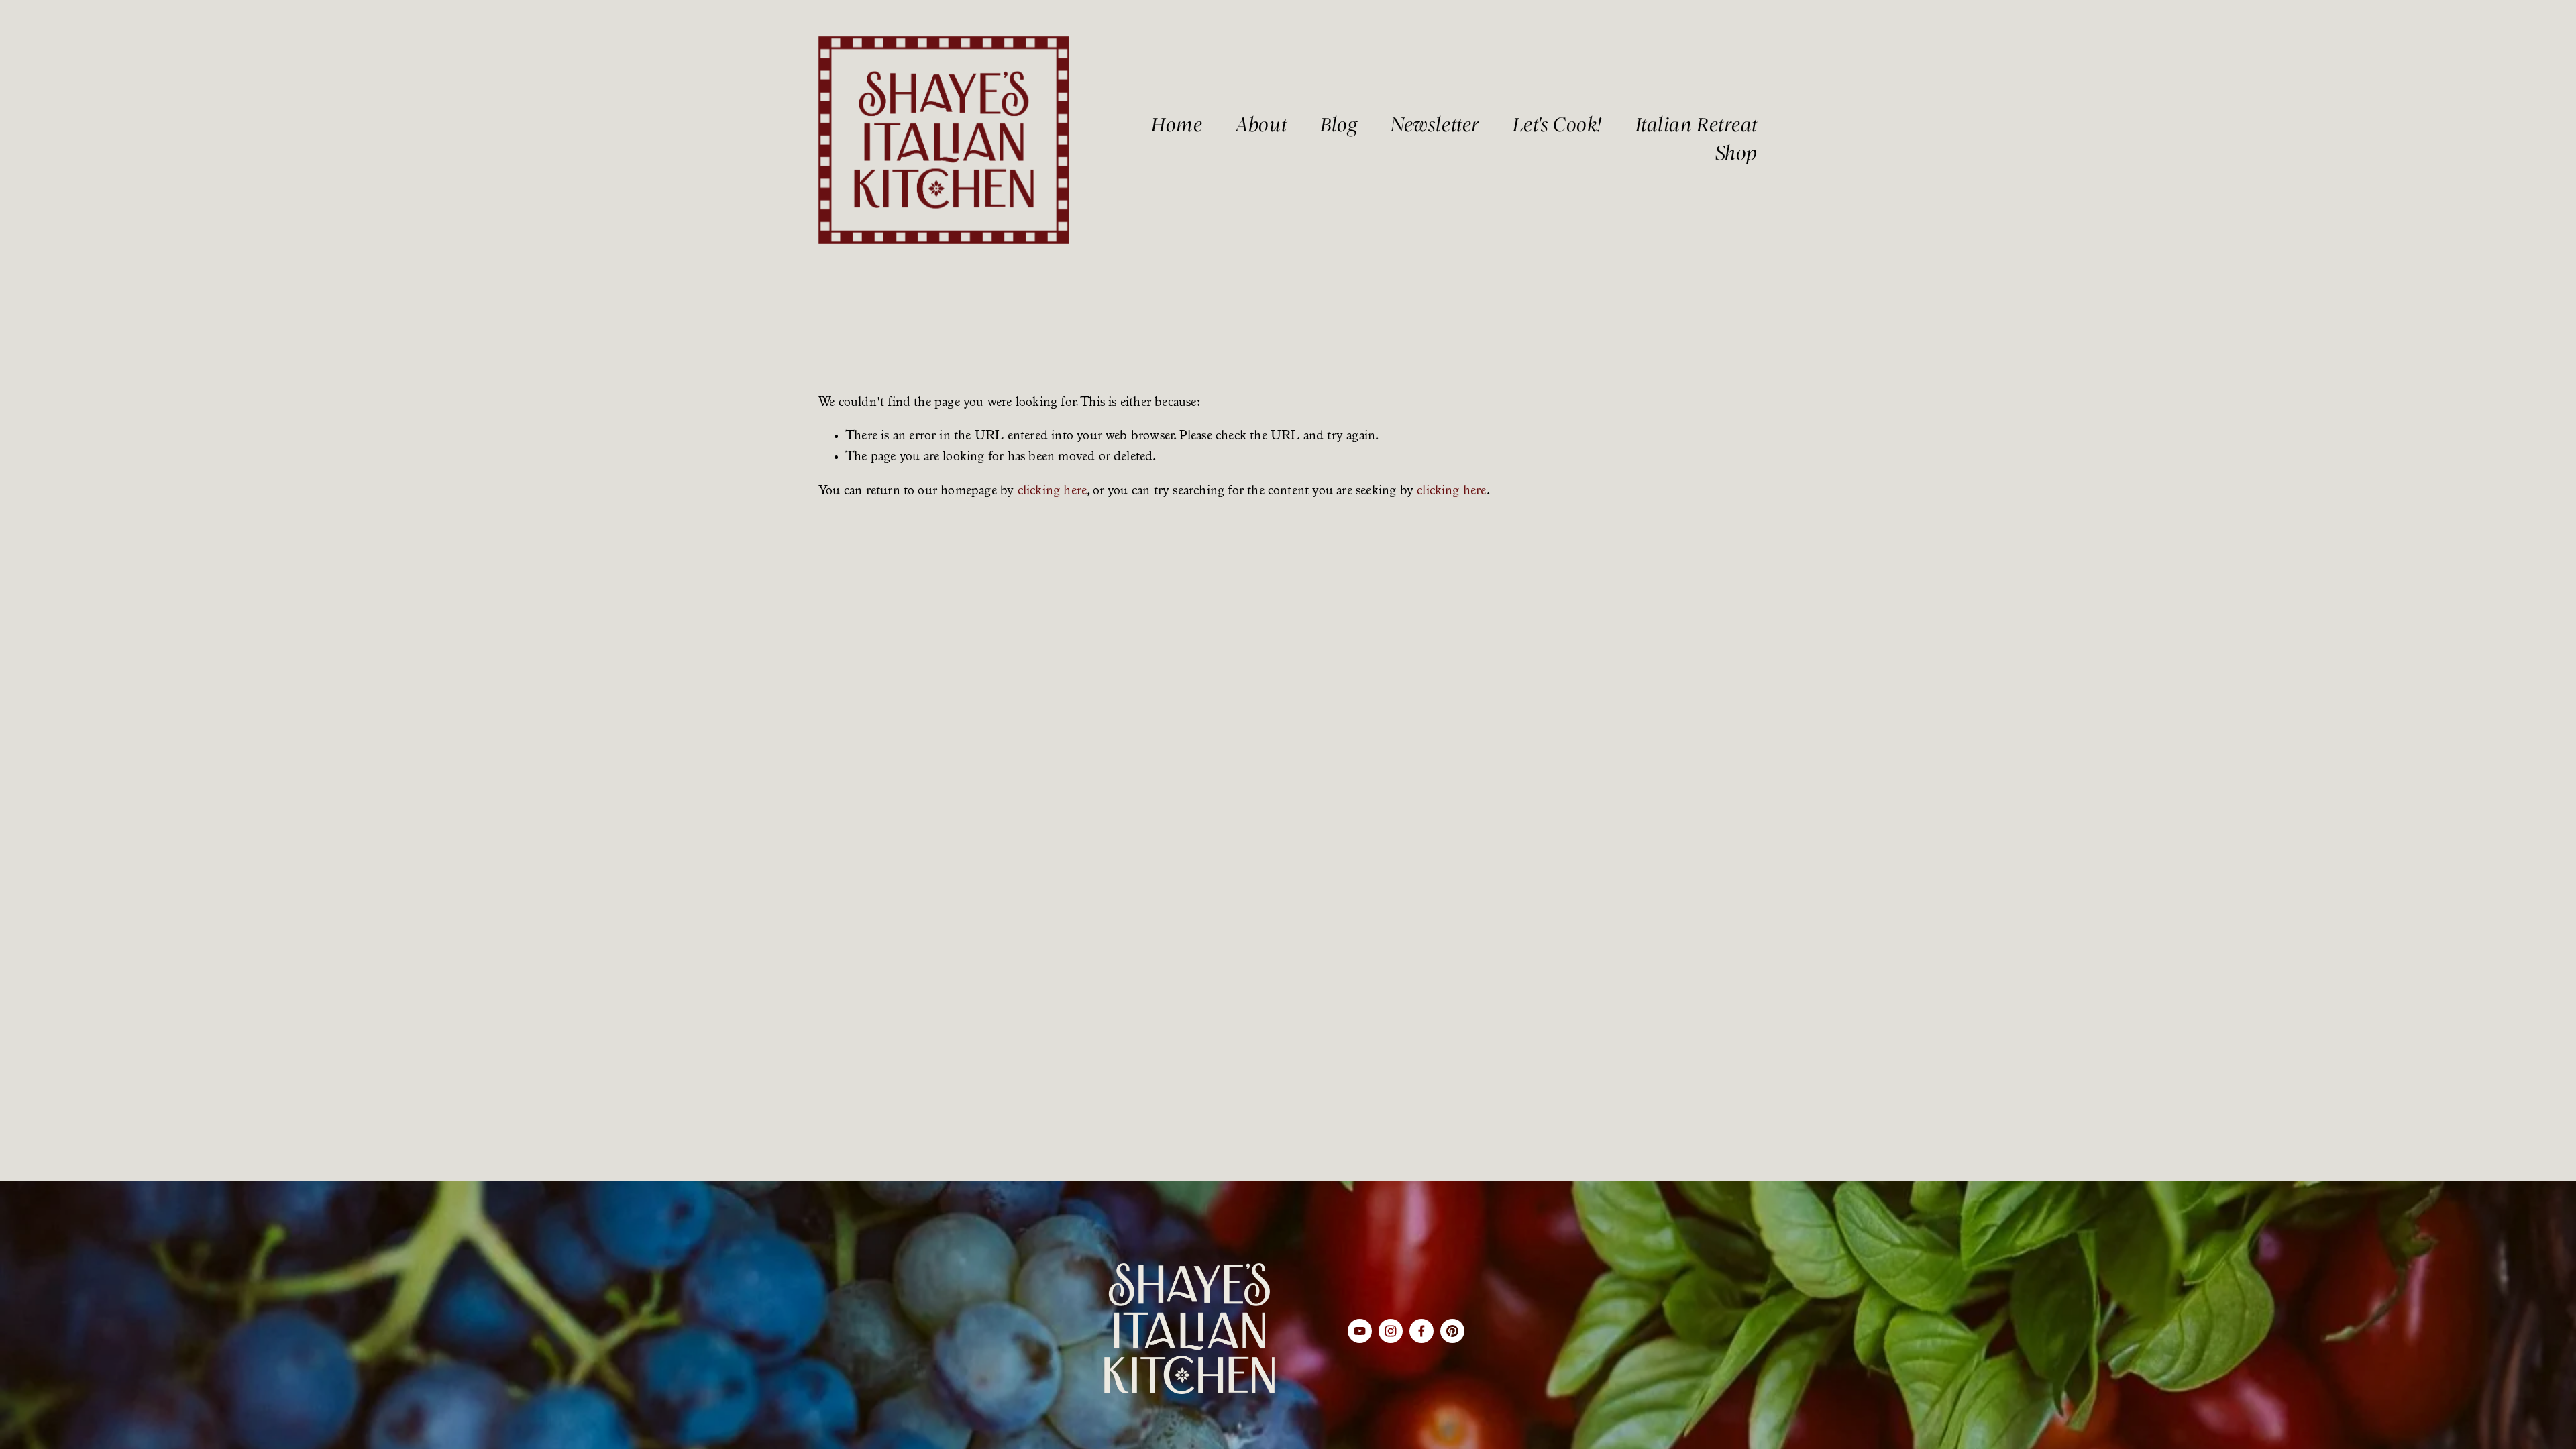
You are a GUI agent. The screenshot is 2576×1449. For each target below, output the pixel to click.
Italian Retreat (1697, 125)
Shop (1736, 153)
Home (1177, 125)
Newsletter (1435, 125)
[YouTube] (1360, 1331)
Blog (1339, 125)
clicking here (1053, 492)
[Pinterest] (1452, 1331)
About (1261, 125)
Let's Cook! (1557, 125)
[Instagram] (1391, 1331)
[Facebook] (1421, 1331)
